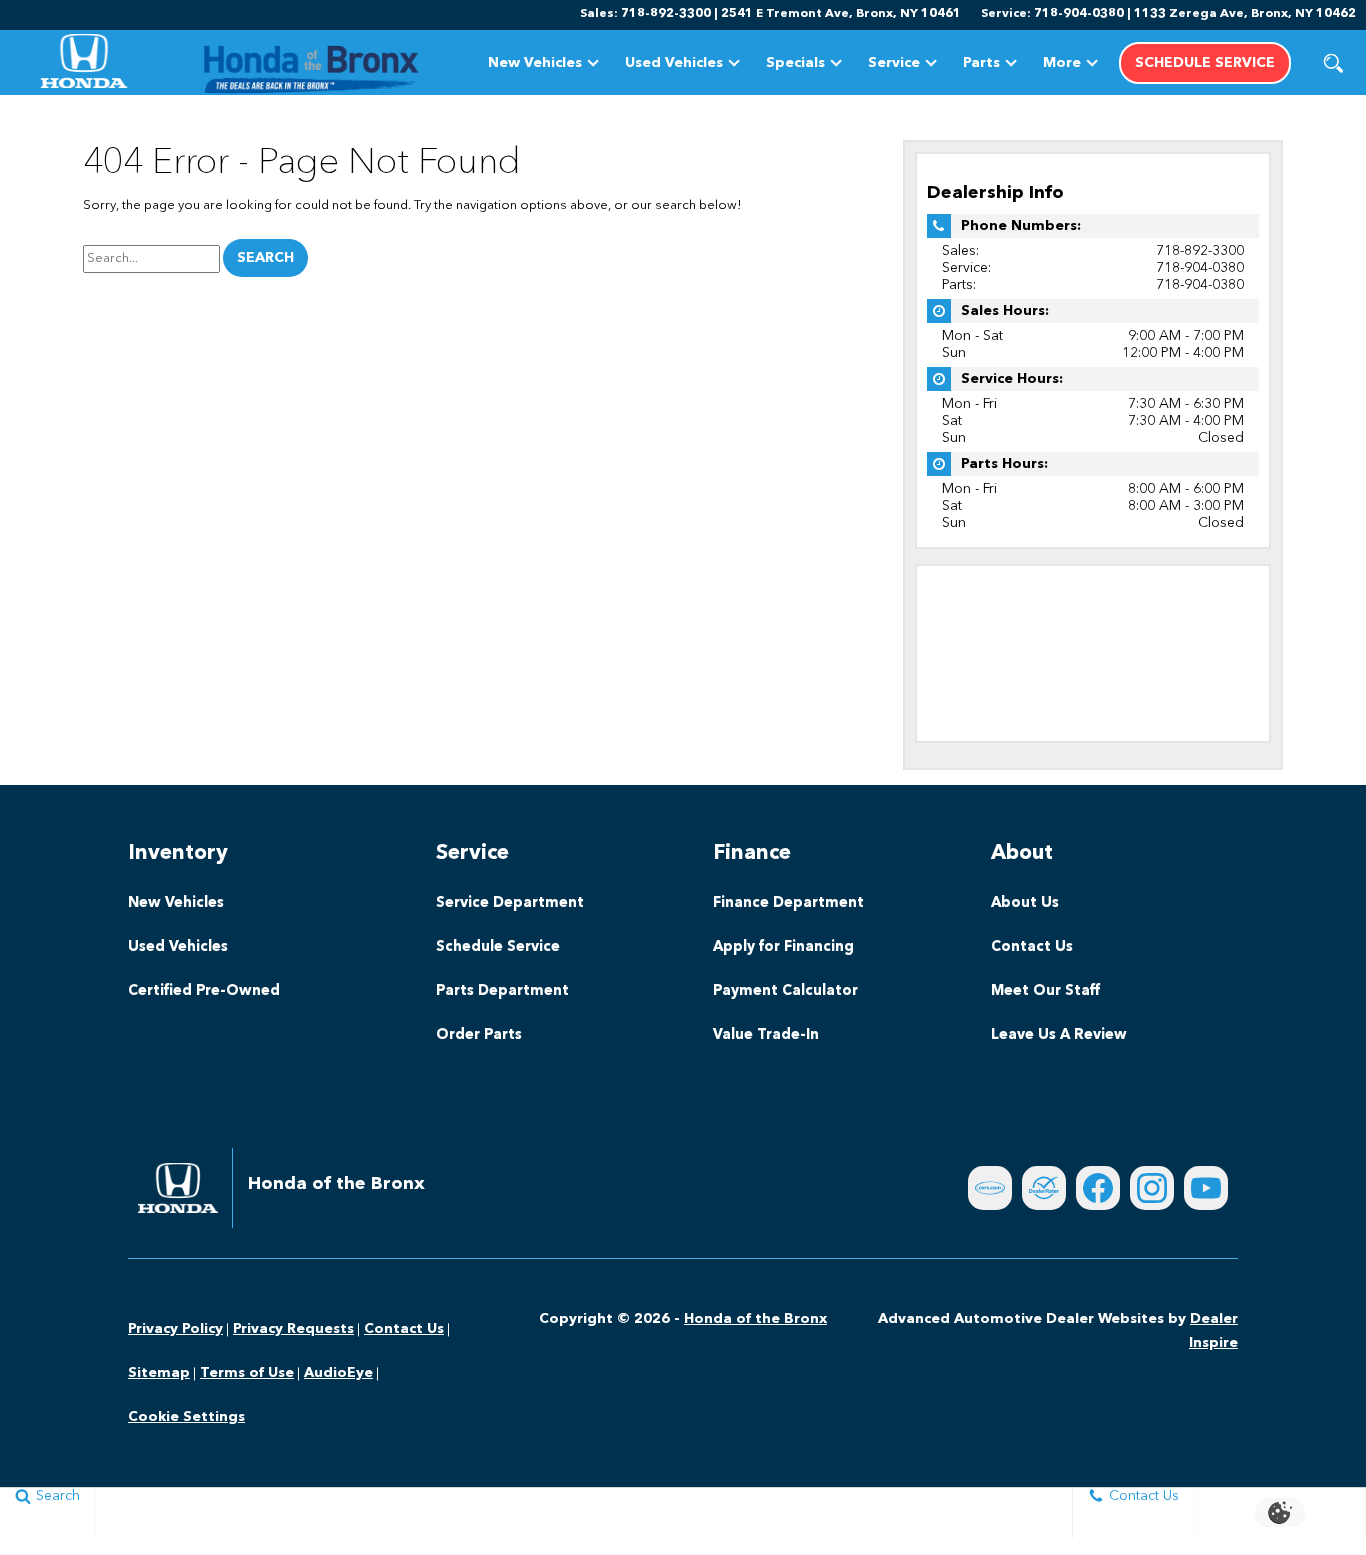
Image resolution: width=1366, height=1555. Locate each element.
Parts (981, 63)
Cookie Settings (186, 1417)
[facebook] (1098, 1188)
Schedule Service (498, 947)
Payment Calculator (785, 991)
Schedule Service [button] (1205, 63)
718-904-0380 (1200, 268)
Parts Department (502, 991)
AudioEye (338, 1373)
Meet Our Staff (1045, 991)
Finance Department (788, 903)
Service (894, 63)
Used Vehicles (674, 63)
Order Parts (479, 1035)
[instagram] (1152, 1188)
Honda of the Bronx (755, 1319)
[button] (1333, 62)
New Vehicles (535, 63)
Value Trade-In (766, 1035)
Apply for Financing (783, 947)
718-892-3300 (1200, 251)
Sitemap (159, 1373)
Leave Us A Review (1059, 1035)
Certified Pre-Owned (204, 991)
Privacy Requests (293, 1329)
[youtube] (1206, 1188)
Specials (795, 63)
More (1062, 66)
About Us (1025, 903)
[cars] (990, 1188)
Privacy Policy (175, 1329)
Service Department (510, 903)
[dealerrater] (1044, 1188)
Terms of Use (247, 1373)
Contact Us (1032, 947)
